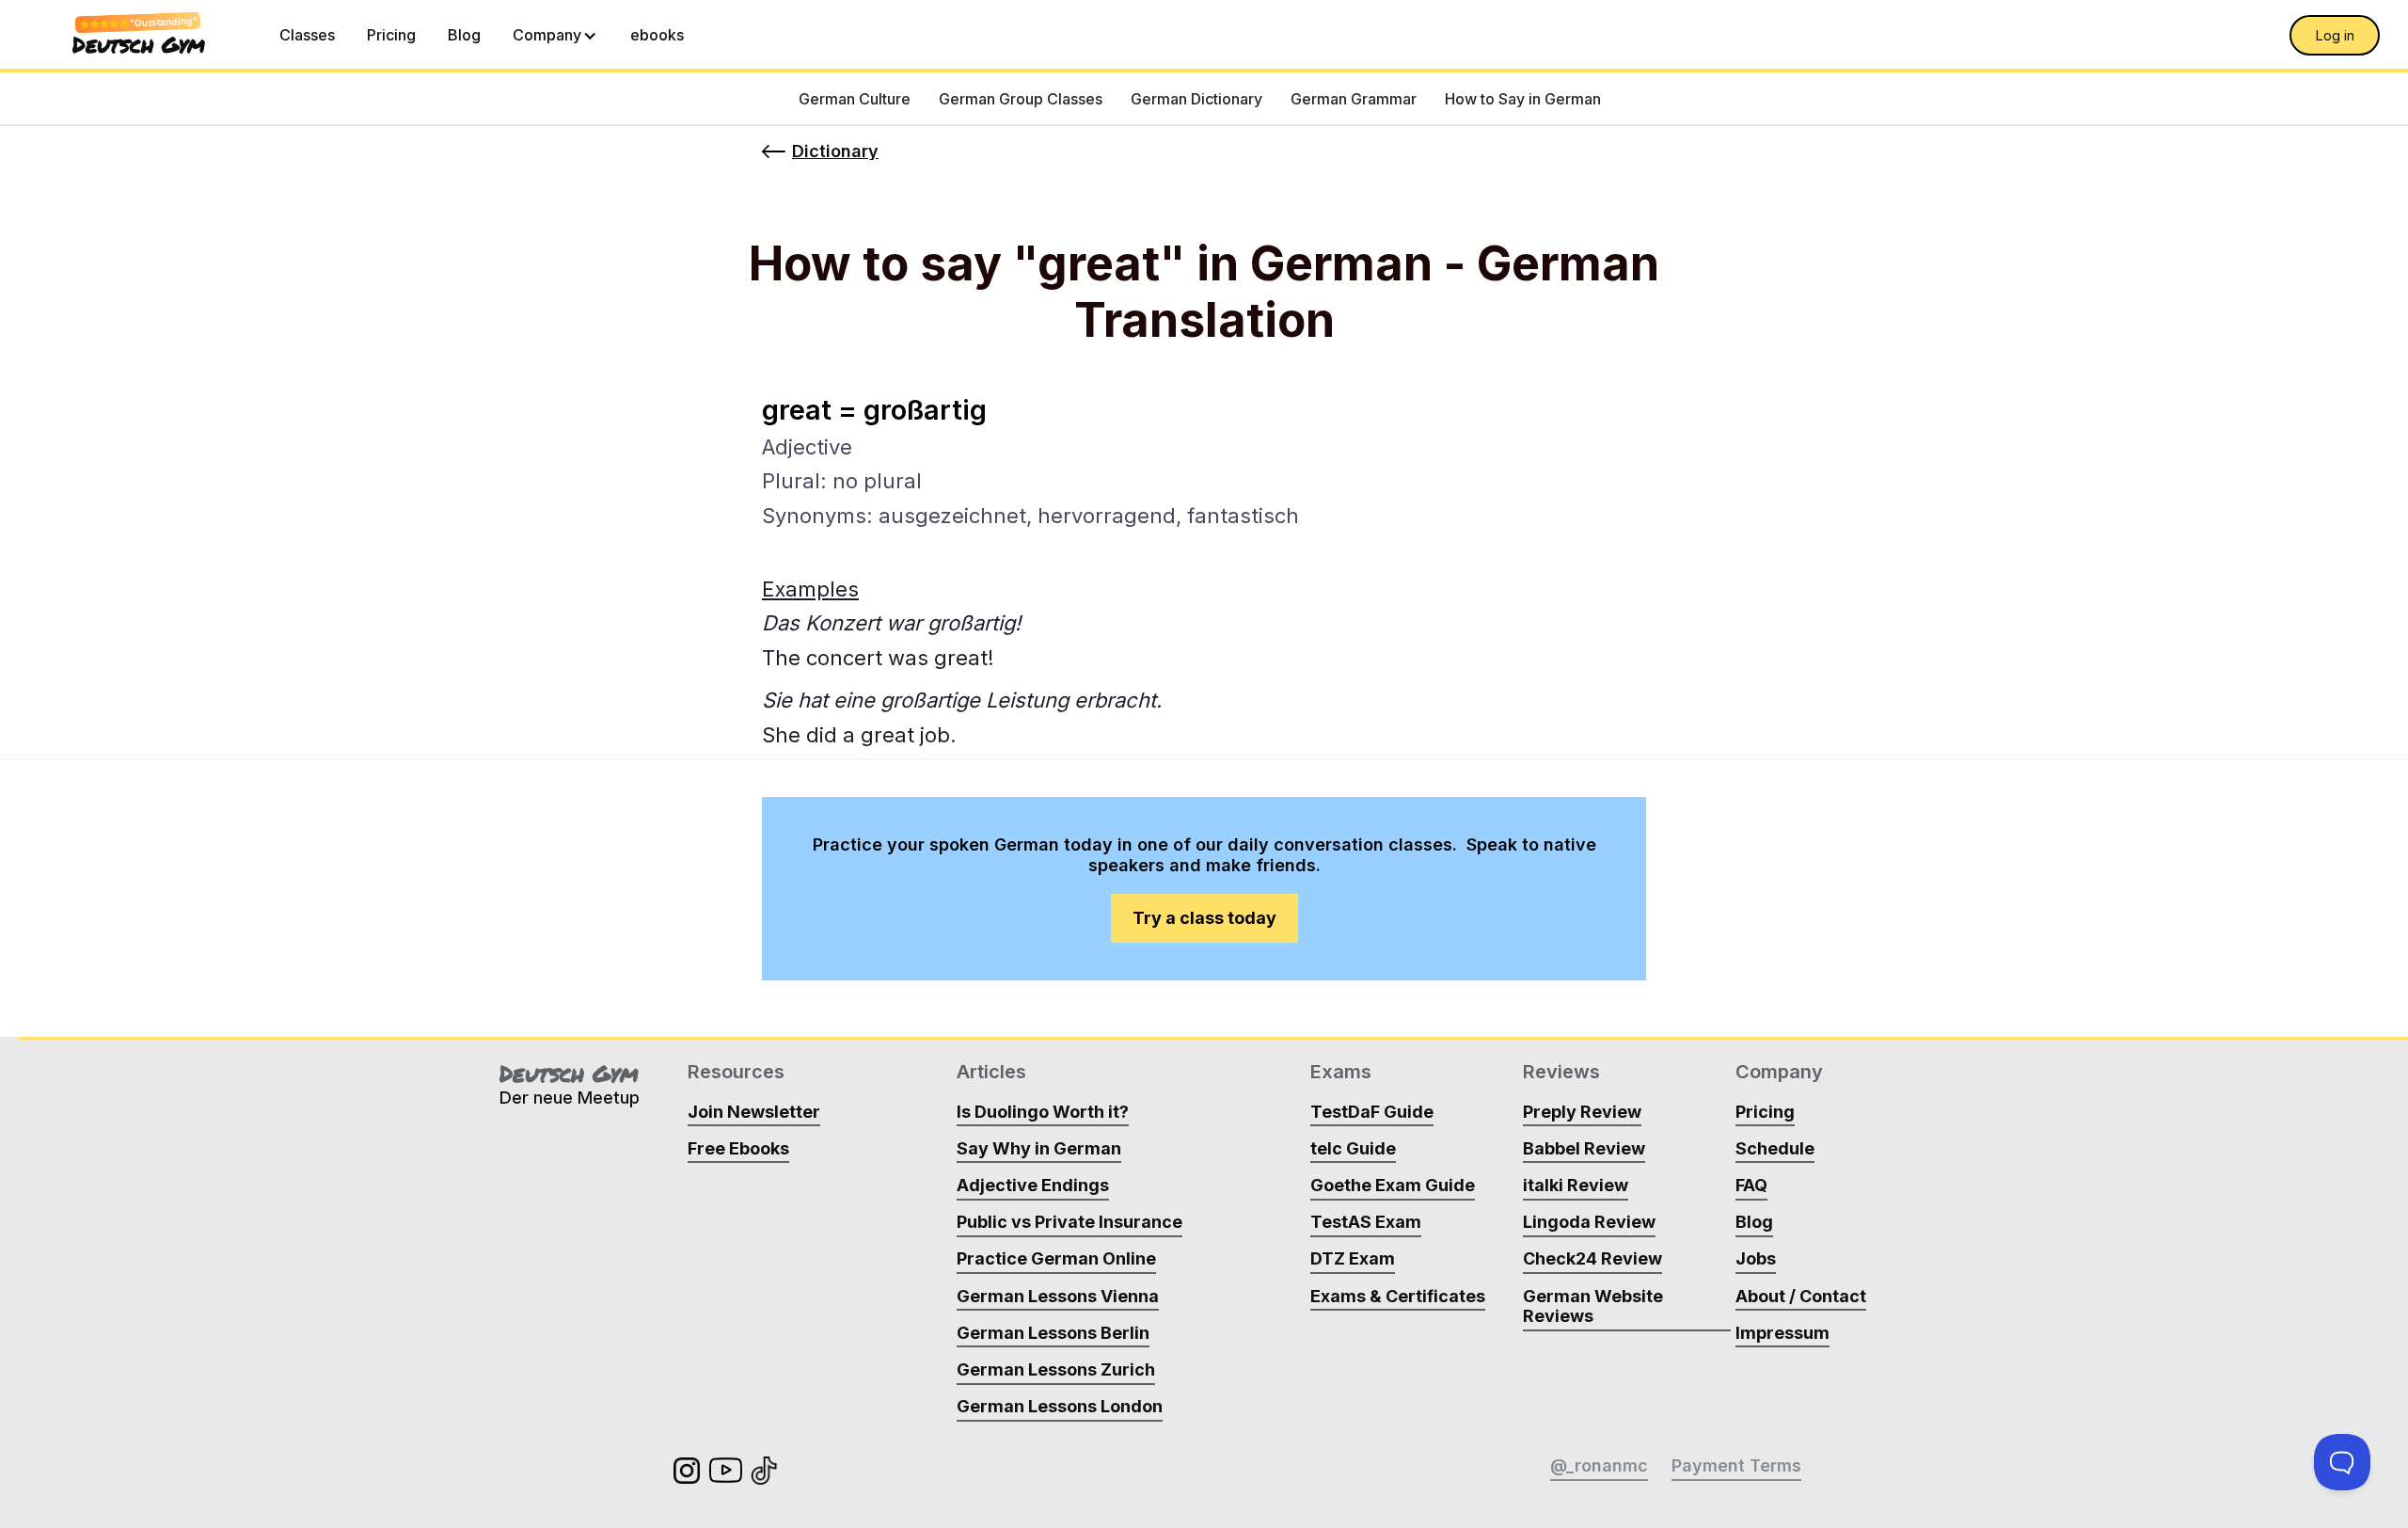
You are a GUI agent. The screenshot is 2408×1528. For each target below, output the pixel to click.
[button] (555, 35)
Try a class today (1204, 918)
